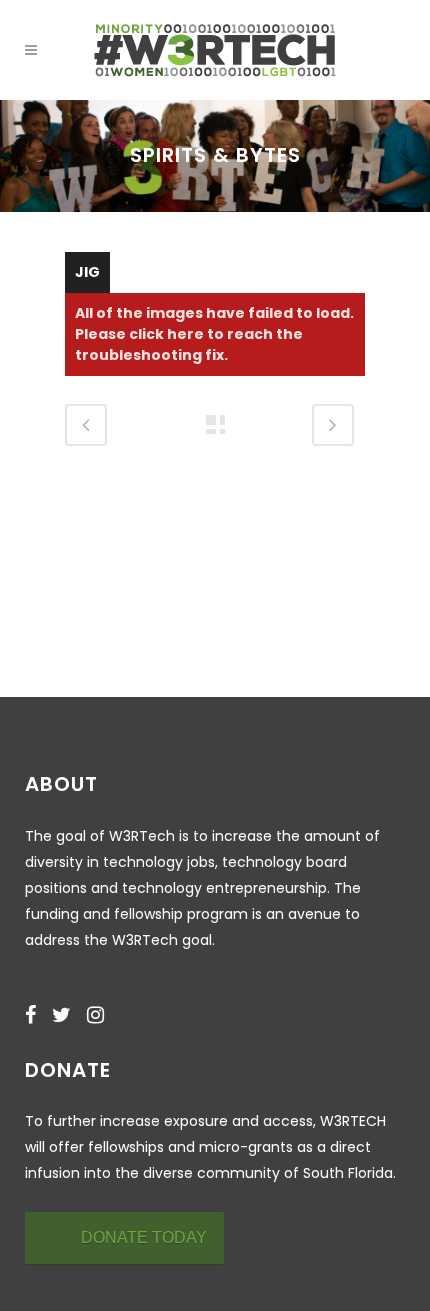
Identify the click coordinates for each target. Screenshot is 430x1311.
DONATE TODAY (144, 1237)
